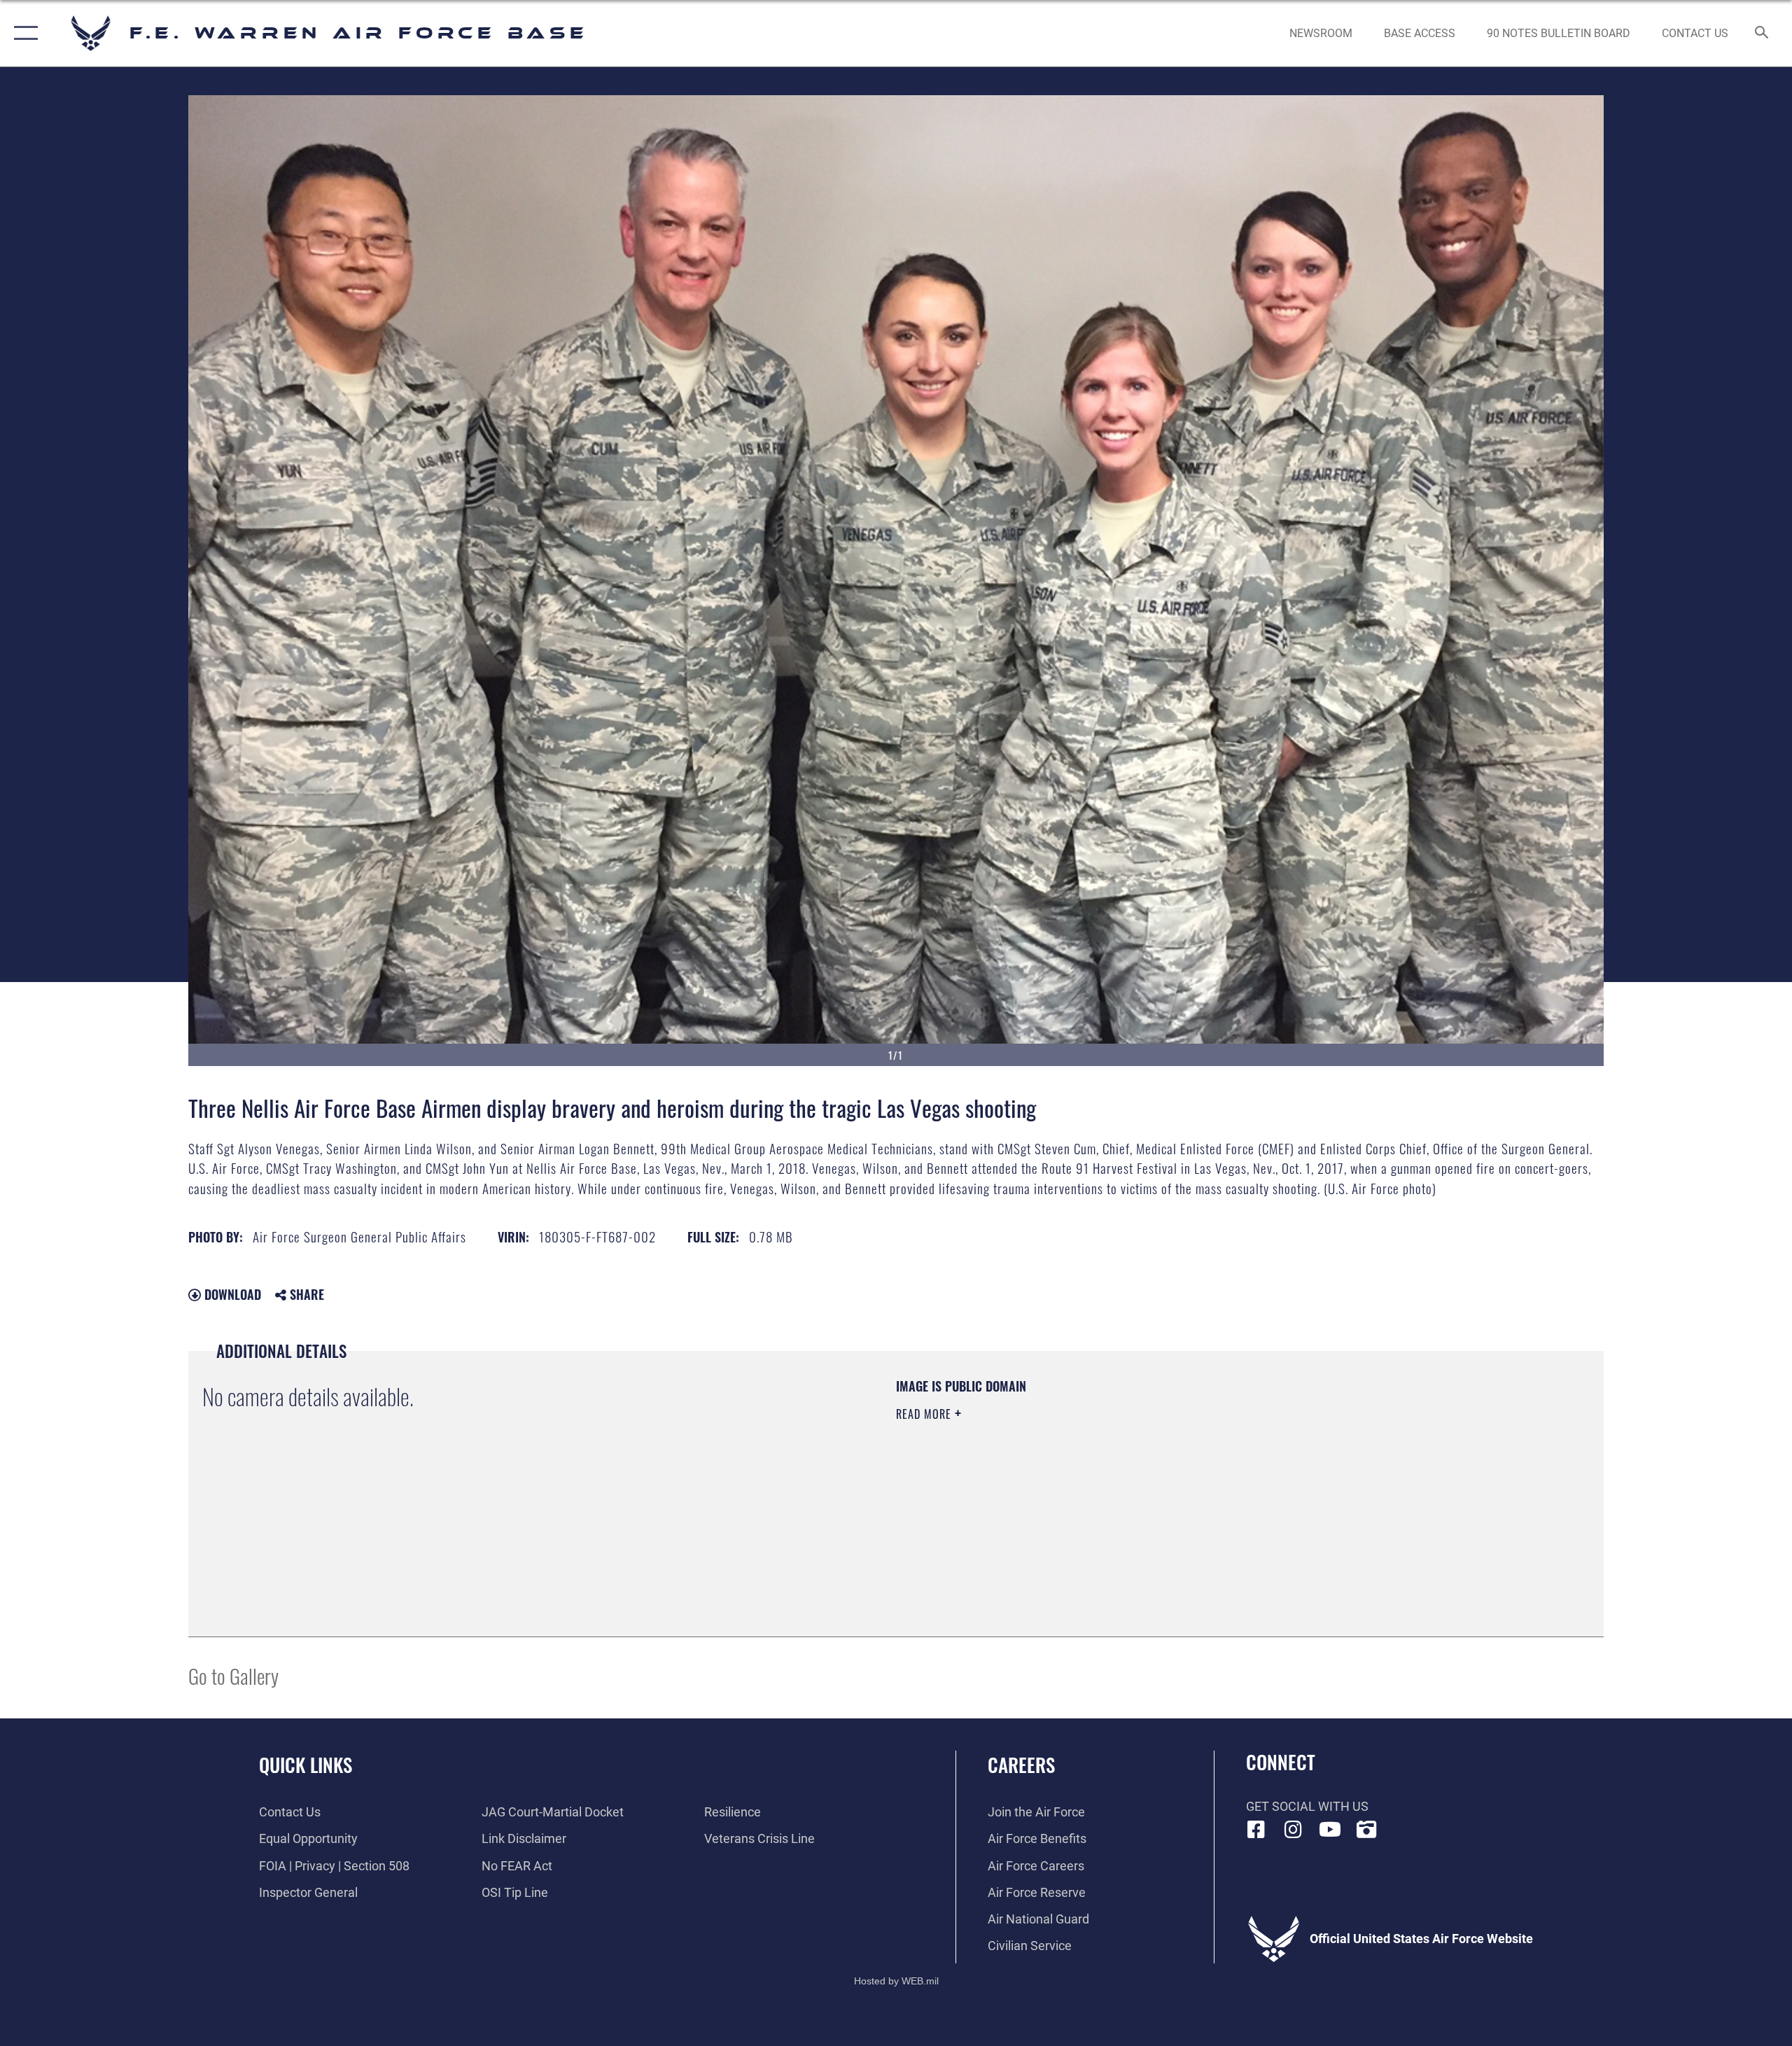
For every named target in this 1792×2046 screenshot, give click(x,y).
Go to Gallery (233, 1675)
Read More (925, 1414)
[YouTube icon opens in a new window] (1330, 1830)
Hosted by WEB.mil (896, 1981)
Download (231, 1294)
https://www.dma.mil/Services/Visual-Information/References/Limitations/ (1060, 1483)
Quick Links (306, 1765)
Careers (1021, 1765)
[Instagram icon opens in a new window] (1293, 1830)
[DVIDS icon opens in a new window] (1366, 1830)
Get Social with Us (1307, 1806)
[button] (23, 33)
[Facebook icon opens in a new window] (1256, 1830)
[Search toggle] (1762, 34)
